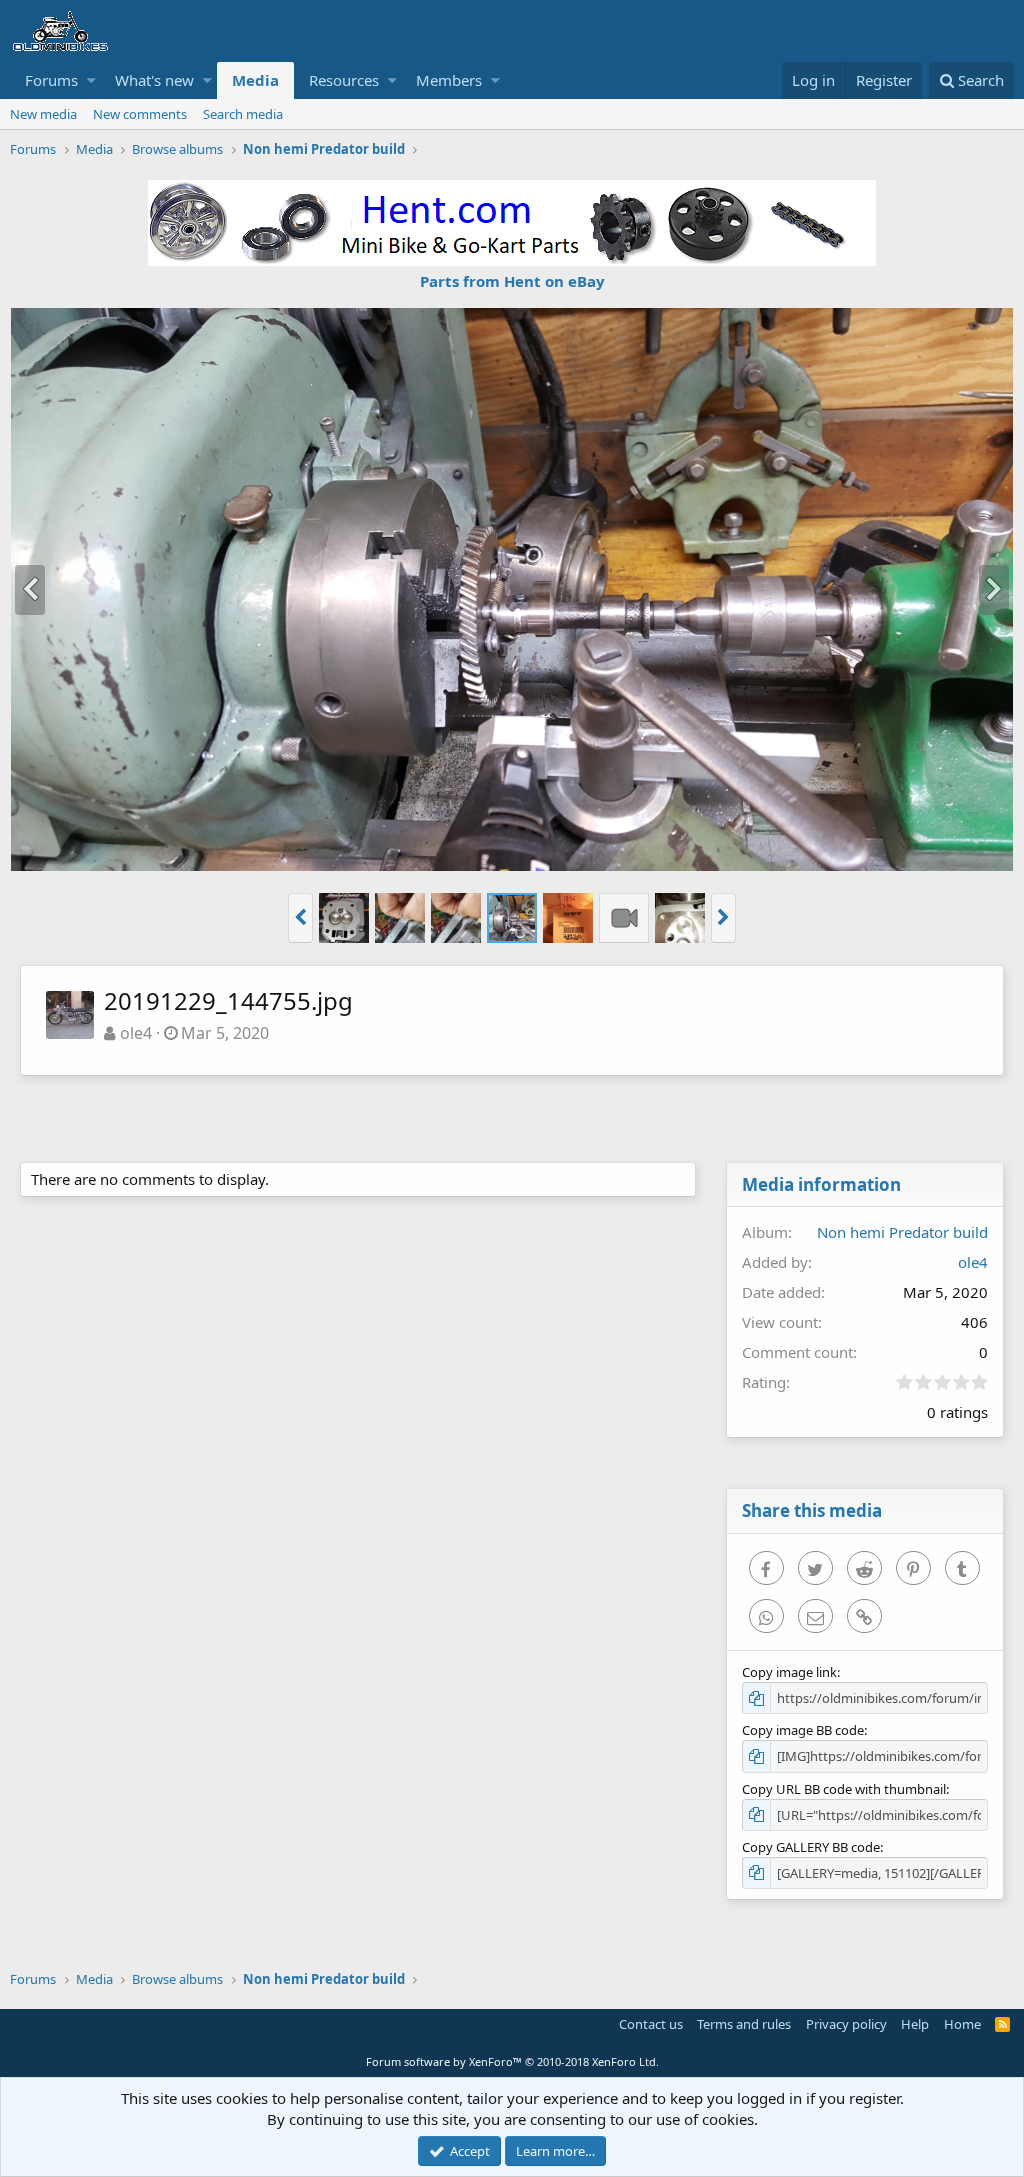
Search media (243, 114)
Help (915, 2024)
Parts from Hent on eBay (512, 281)
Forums (51, 80)
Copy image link (789, 1672)
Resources (344, 80)
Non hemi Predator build (902, 1232)
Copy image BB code (803, 1730)
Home (962, 2024)
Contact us (651, 2024)
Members (449, 80)
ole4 (136, 1033)
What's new (154, 80)
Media (255, 80)
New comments (140, 114)
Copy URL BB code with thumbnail (844, 1789)
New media (43, 114)
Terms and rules (744, 2024)
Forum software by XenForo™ (512, 2061)
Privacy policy (846, 2024)
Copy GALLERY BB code (811, 1847)
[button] (91, 80)
